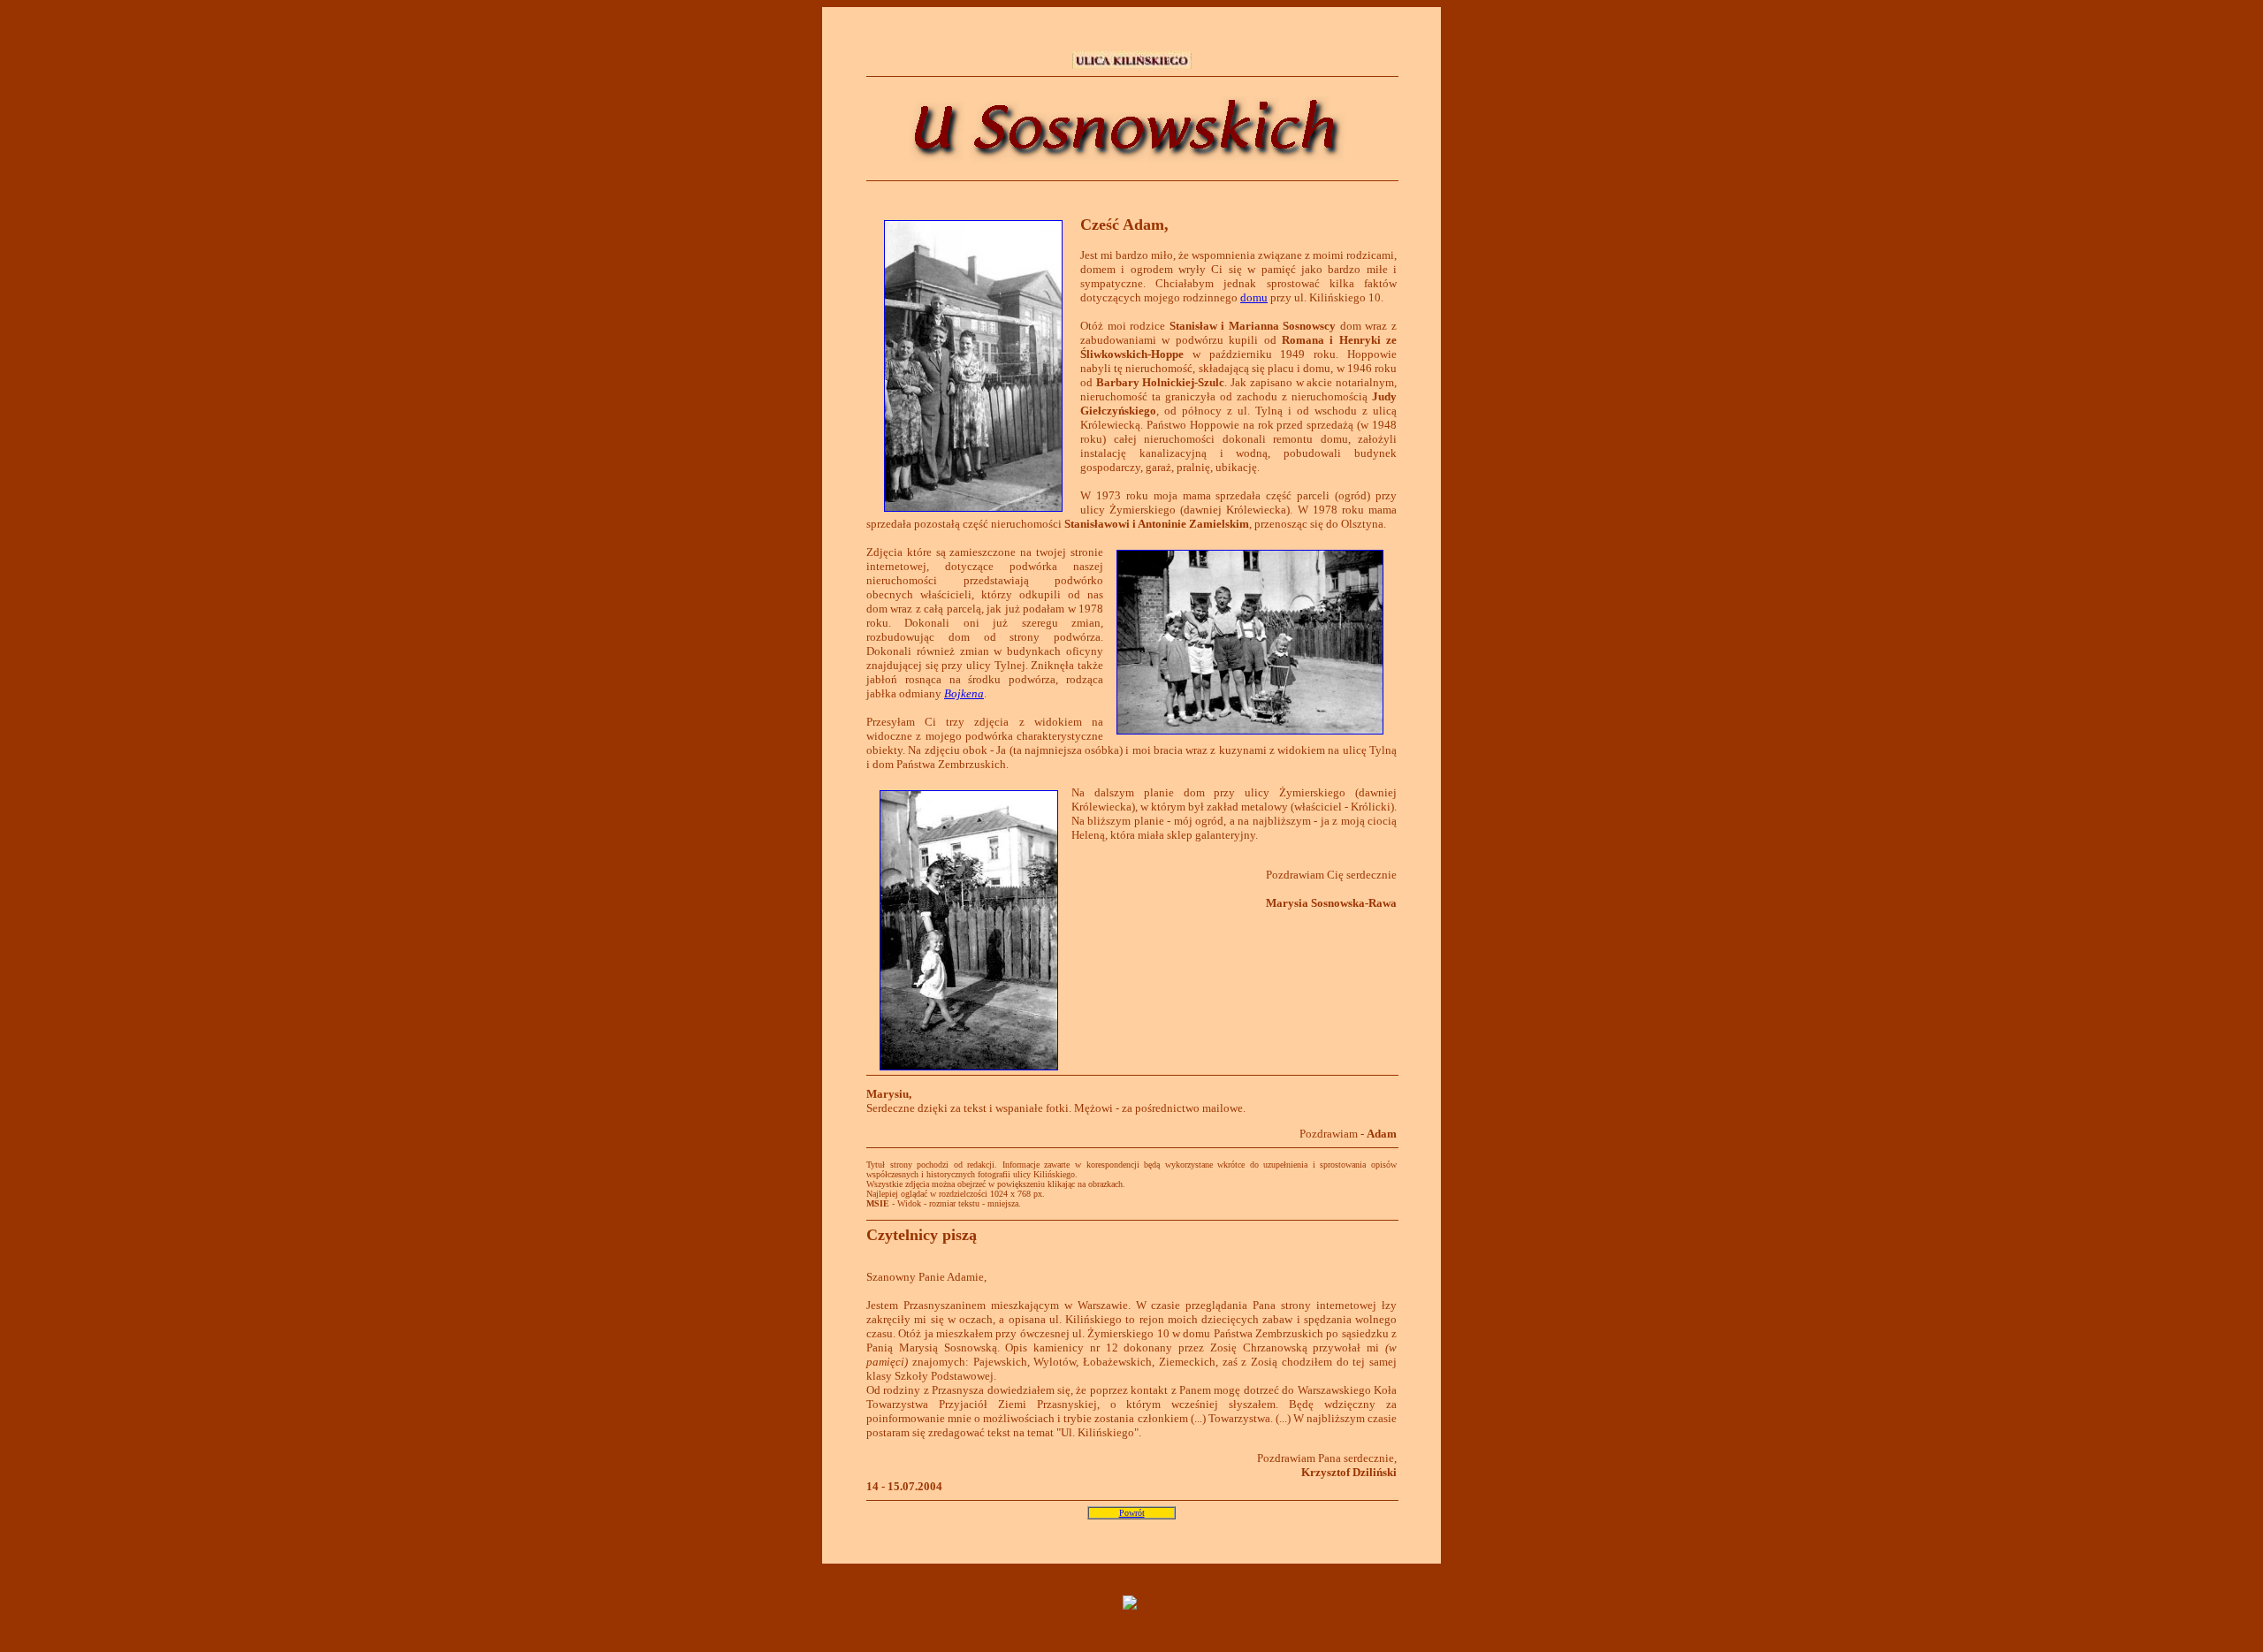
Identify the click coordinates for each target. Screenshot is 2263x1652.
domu (1254, 297)
